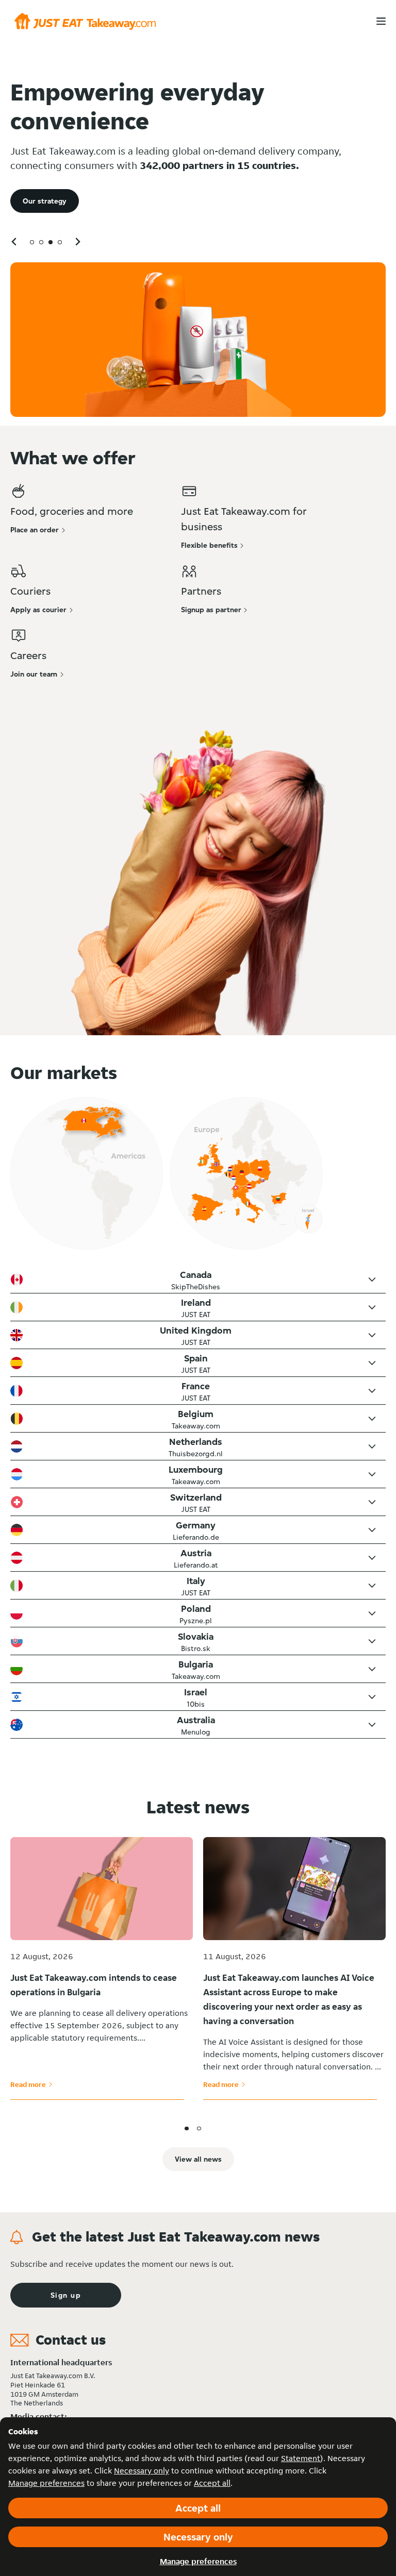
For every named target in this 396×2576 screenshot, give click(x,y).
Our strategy (45, 201)
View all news (198, 2159)
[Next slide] (77, 241)
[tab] (32, 242)
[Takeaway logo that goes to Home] (85, 21)
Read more (31, 2084)
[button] (198, 1279)
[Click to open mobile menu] (381, 21)
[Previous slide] (14, 241)
